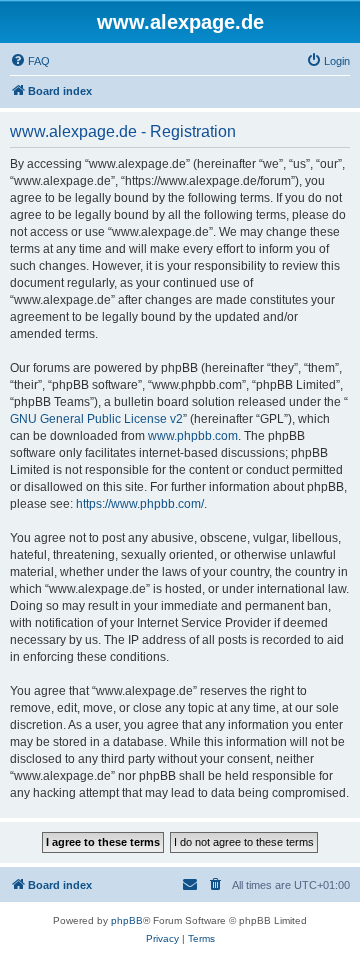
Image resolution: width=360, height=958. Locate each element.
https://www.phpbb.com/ (140, 504)
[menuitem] (30, 61)
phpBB (127, 920)
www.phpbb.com (193, 436)
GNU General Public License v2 (96, 419)
